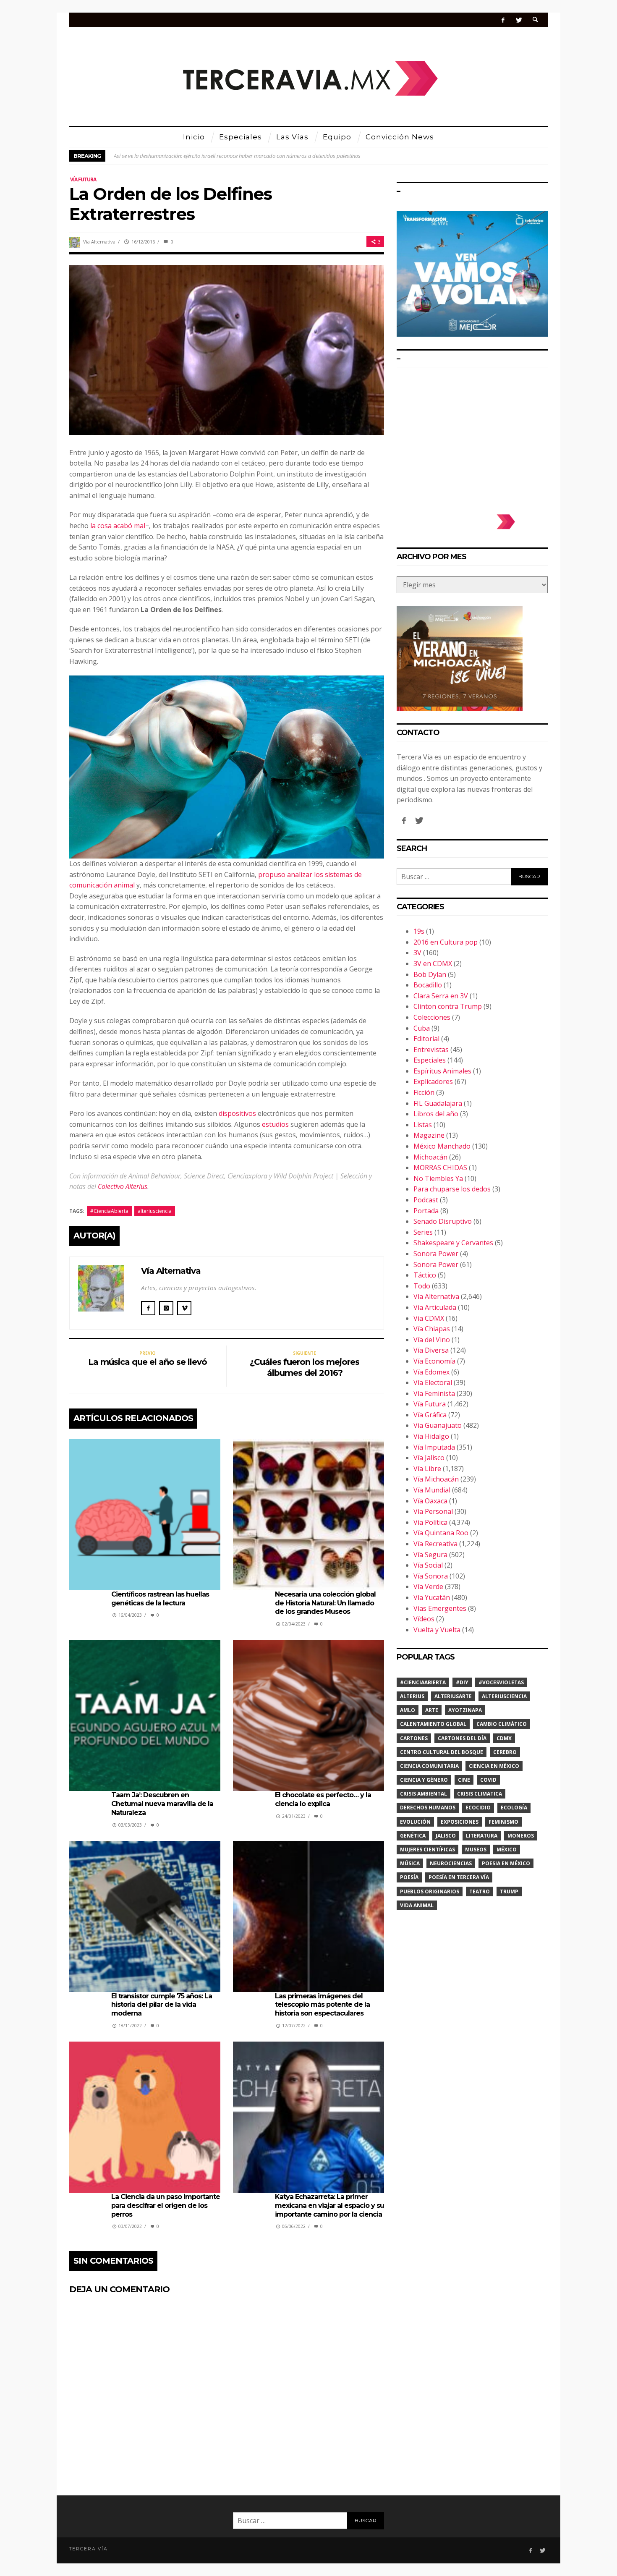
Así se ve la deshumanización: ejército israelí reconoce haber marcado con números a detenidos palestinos (237, 156)
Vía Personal (433, 1511)
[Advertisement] (472, 437)
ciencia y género (424, 1780)
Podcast (426, 1200)
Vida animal (417, 1905)
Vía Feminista (434, 1393)
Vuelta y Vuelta (437, 1630)
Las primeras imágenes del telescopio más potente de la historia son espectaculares (322, 2005)
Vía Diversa (431, 1350)
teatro (480, 1891)
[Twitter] (519, 20)
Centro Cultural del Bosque (442, 1752)
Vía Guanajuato (438, 1425)
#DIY (462, 1682)
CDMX (504, 1738)
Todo (422, 1286)
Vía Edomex (431, 1372)
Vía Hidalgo (431, 1436)
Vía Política (430, 1522)
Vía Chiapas (432, 1329)
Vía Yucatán (432, 1597)
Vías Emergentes (440, 1608)
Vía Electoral (433, 1382)
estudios (275, 1124)
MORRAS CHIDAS (440, 1168)
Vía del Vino (432, 1340)
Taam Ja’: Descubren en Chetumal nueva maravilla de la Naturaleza (162, 1804)
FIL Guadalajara (438, 1103)
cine (464, 1780)
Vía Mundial (432, 1490)
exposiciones (460, 1822)
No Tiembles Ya (438, 1178)
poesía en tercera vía (459, 1877)
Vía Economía (434, 1361)
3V (417, 953)
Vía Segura (430, 1555)
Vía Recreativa (435, 1544)
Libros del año (436, 1114)
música (410, 1863)
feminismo (503, 1822)
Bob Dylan (430, 974)
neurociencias (451, 1863)
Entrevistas (431, 1050)
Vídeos (424, 1619)
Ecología (514, 1808)
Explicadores (433, 1081)
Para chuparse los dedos (452, 1189)
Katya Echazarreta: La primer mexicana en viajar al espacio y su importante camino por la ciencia (329, 2206)
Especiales (430, 1060)
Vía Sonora (431, 1576)
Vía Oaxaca (430, 1501)
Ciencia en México (494, 1766)
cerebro (505, 1752)
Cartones (414, 1738)
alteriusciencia (155, 1211)
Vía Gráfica (430, 1415)
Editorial (426, 1039)
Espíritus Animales (442, 1071)
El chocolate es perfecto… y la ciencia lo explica (323, 1799)
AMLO (408, 1710)
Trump (509, 1891)
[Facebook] (503, 20)
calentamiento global (433, 1724)
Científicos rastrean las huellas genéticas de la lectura (160, 1599)
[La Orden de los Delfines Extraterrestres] (227, 349)
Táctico (425, 1275)
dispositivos (237, 1113)
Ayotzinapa (465, 1710)
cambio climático (502, 1724)
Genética (413, 1836)
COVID (488, 1780)
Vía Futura (83, 179)
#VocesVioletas (501, 1682)
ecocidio (478, 1808)
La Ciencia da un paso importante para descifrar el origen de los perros (166, 2206)
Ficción (424, 1092)
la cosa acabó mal (118, 526)
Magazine (429, 1135)
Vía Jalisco (429, 1458)
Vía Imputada (434, 1447)
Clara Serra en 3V (441, 996)
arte (432, 1710)
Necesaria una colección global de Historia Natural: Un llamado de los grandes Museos (325, 1603)
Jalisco (446, 1836)
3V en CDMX (433, 963)
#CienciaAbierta (109, 1211)
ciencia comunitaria (429, 1766)
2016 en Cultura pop (446, 942)
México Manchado (442, 1146)
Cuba (422, 1028)
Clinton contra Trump (448, 1006)
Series (423, 1232)
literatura (482, 1836)
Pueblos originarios (430, 1891)
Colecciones (432, 1017)
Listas (423, 1125)
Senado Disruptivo (443, 1221)
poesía (409, 1877)
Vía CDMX (429, 1318)
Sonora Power (436, 1254)
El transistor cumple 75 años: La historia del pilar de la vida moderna (162, 2005)
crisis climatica (480, 1794)
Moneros (521, 1836)
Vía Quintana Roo (441, 1533)
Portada (426, 1211)
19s (419, 931)
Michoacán (430, 1157)
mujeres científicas (427, 1850)
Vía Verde (428, 1586)
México (507, 1850)
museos (476, 1850)
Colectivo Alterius (123, 1186)
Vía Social (428, 1565)
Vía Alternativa (99, 242)
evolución (415, 1822)
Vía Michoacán (436, 1479)
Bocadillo (428, 985)
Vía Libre (427, 1469)
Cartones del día (462, 1738)
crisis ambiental (424, 1794)
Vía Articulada (435, 1307)
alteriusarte (453, 1696)
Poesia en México (506, 1863)
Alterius (412, 1696)
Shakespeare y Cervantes (453, 1243)
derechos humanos (428, 1808)
